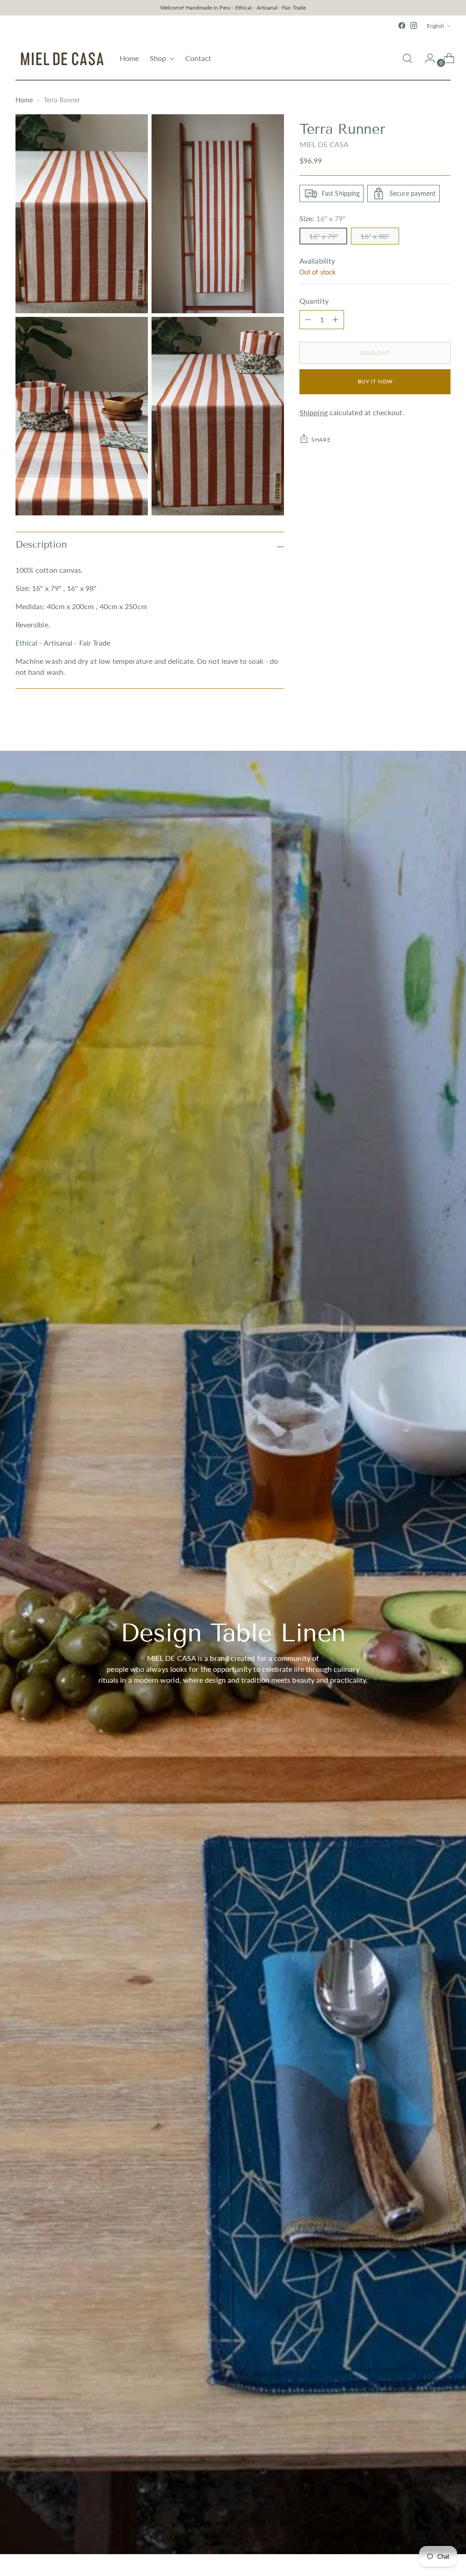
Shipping (314, 412)
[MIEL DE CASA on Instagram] (414, 25)
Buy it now (375, 381)
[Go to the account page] (426, 58)
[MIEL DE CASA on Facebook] (402, 25)
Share (321, 440)
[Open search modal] (407, 58)
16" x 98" (375, 236)
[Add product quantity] (308, 320)
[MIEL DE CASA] (61, 58)
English (436, 26)
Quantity (314, 301)
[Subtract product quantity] (335, 320)
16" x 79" (324, 236)
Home (24, 100)
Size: (322, 218)
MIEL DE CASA (324, 144)
